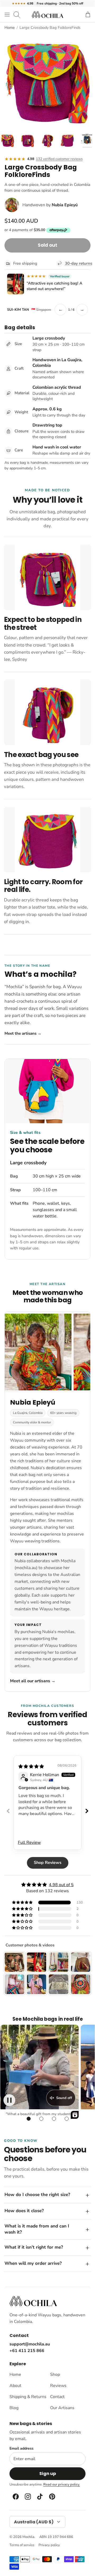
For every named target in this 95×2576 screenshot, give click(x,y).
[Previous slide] (8, 1811)
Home (10, 27)
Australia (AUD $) (34, 2522)
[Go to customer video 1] (28, 2119)
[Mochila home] (33, 2301)
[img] (31, 1767)
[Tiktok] (40, 2497)
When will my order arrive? (33, 2263)
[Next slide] (87, 1811)
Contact (57, 2397)
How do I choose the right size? (37, 2195)
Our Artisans (62, 2408)
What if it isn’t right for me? (34, 2247)
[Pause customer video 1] (9, 2100)
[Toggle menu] (7, 15)
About (15, 2386)
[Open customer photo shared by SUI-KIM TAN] (16, 284)
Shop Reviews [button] (48, 1863)
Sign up (48, 2474)
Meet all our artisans (33, 1681)
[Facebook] (15, 2497)
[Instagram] (27, 2497)
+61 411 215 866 (27, 2351)
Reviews (58, 2386)
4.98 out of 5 (61, 1885)
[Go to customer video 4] (66, 2119)
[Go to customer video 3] (54, 2119)
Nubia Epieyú (65, 205)
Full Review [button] (29, 1842)
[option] (47, 80)
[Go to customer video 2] (41, 2119)
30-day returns (78, 263)
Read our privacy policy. (62, 2485)
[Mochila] (47, 15)
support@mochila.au (30, 2344)
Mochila (28, 2537)
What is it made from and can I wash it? (37, 2229)
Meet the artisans (23, 1033)
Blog (14, 2408)
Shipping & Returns (27, 2397)
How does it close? (24, 2211)
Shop (55, 2375)
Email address (22, 2449)
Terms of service (22, 2545)
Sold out (47, 245)
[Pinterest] (52, 2497)
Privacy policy (49, 2545)
